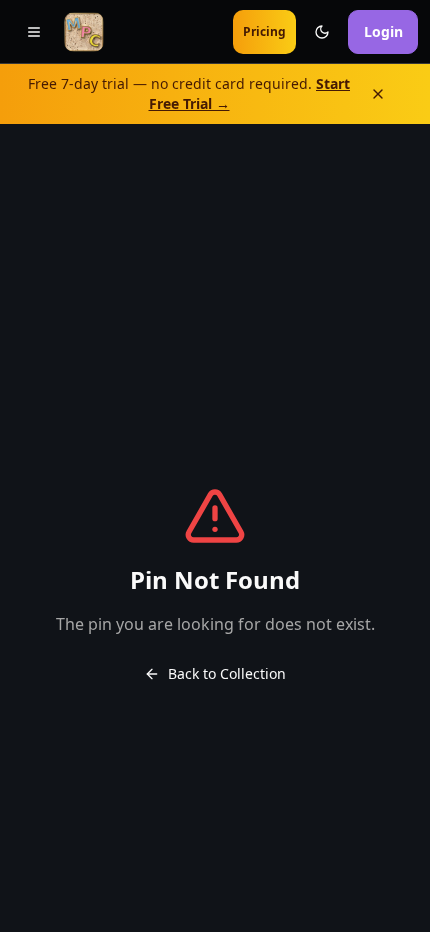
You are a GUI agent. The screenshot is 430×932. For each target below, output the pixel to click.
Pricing (264, 31)
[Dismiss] (392, 94)
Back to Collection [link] (227, 673)
